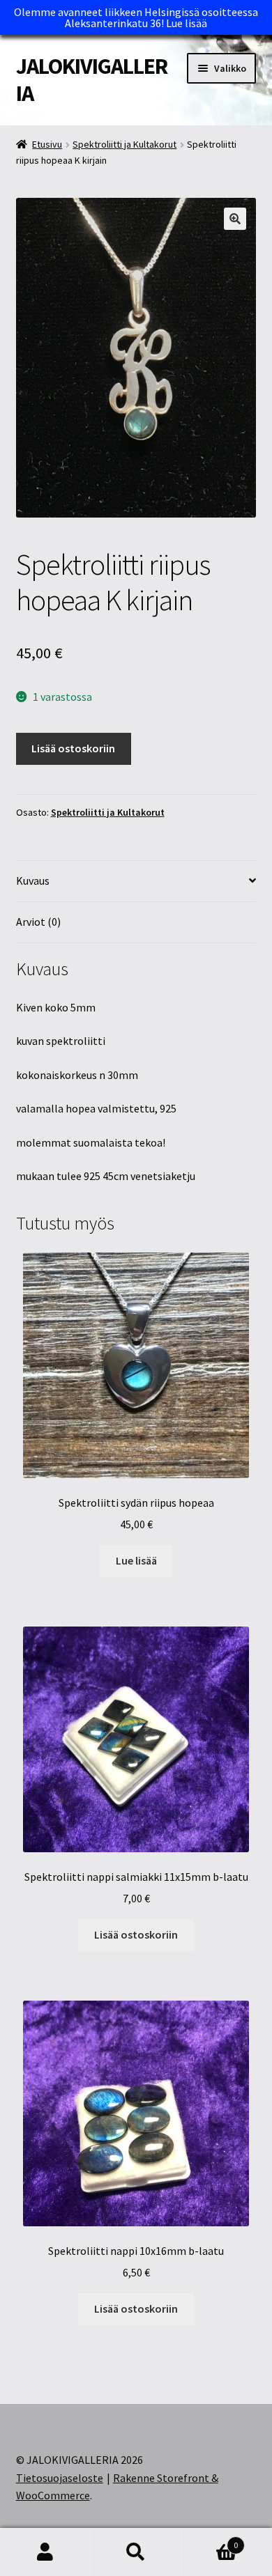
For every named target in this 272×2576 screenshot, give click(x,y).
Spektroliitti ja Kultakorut (124, 144)
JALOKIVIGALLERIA (92, 80)
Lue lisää (187, 23)
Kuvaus (33, 880)
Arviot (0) (38, 922)
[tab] (136, 882)
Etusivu (47, 144)
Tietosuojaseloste (60, 2478)
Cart (210, 2540)
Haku (136, 2552)
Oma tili (45, 2552)
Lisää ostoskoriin (73, 748)
